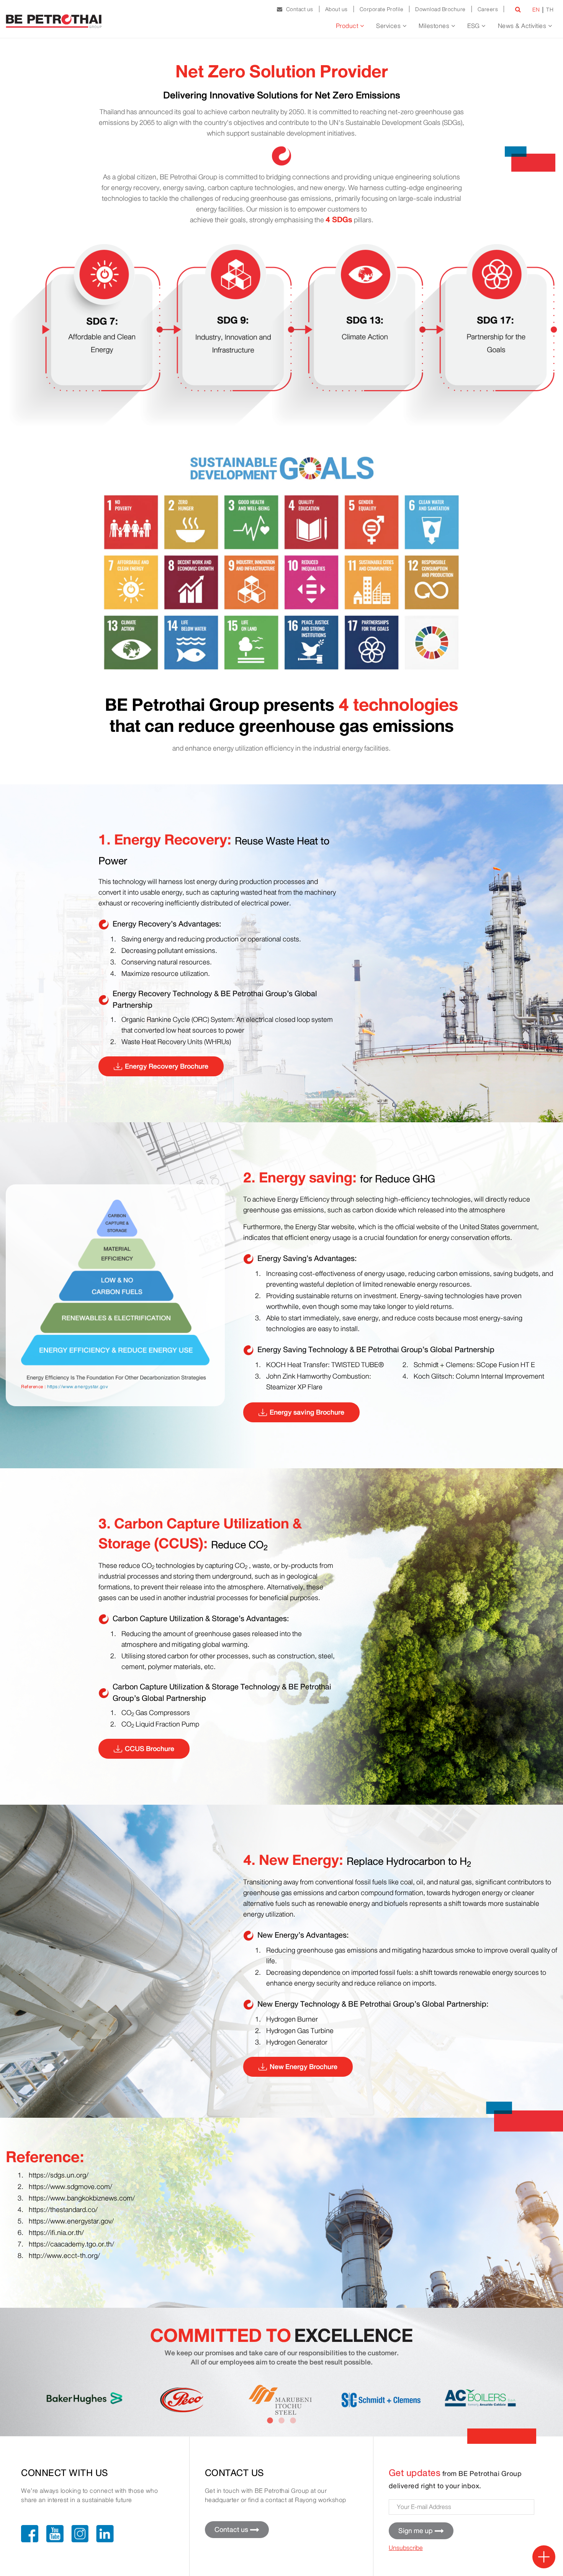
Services (389, 26)
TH (550, 10)
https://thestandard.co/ (63, 2210)
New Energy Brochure (304, 2067)
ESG (474, 26)
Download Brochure (440, 9)
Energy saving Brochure (307, 1412)
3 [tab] (293, 2421)
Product (348, 26)
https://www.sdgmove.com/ (70, 2187)
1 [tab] (270, 2421)
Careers (488, 9)
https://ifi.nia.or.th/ (56, 2233)
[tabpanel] (85, 2397)
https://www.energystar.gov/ (71, 2221)
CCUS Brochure (150, 1749)
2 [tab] (281, 2421)
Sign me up (416, 2531)
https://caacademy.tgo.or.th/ (71, 2244)
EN (536, 10)
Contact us (298, 9)
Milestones (435, 26)
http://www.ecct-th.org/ (64, 2256)
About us (336, 9)
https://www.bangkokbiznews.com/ (82, 2198)
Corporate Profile (382, 9)
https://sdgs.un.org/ (59, 2175)
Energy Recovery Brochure (167, 1066)
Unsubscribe (406, 2548)
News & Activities (523, 26)
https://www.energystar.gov (78, 1386)
